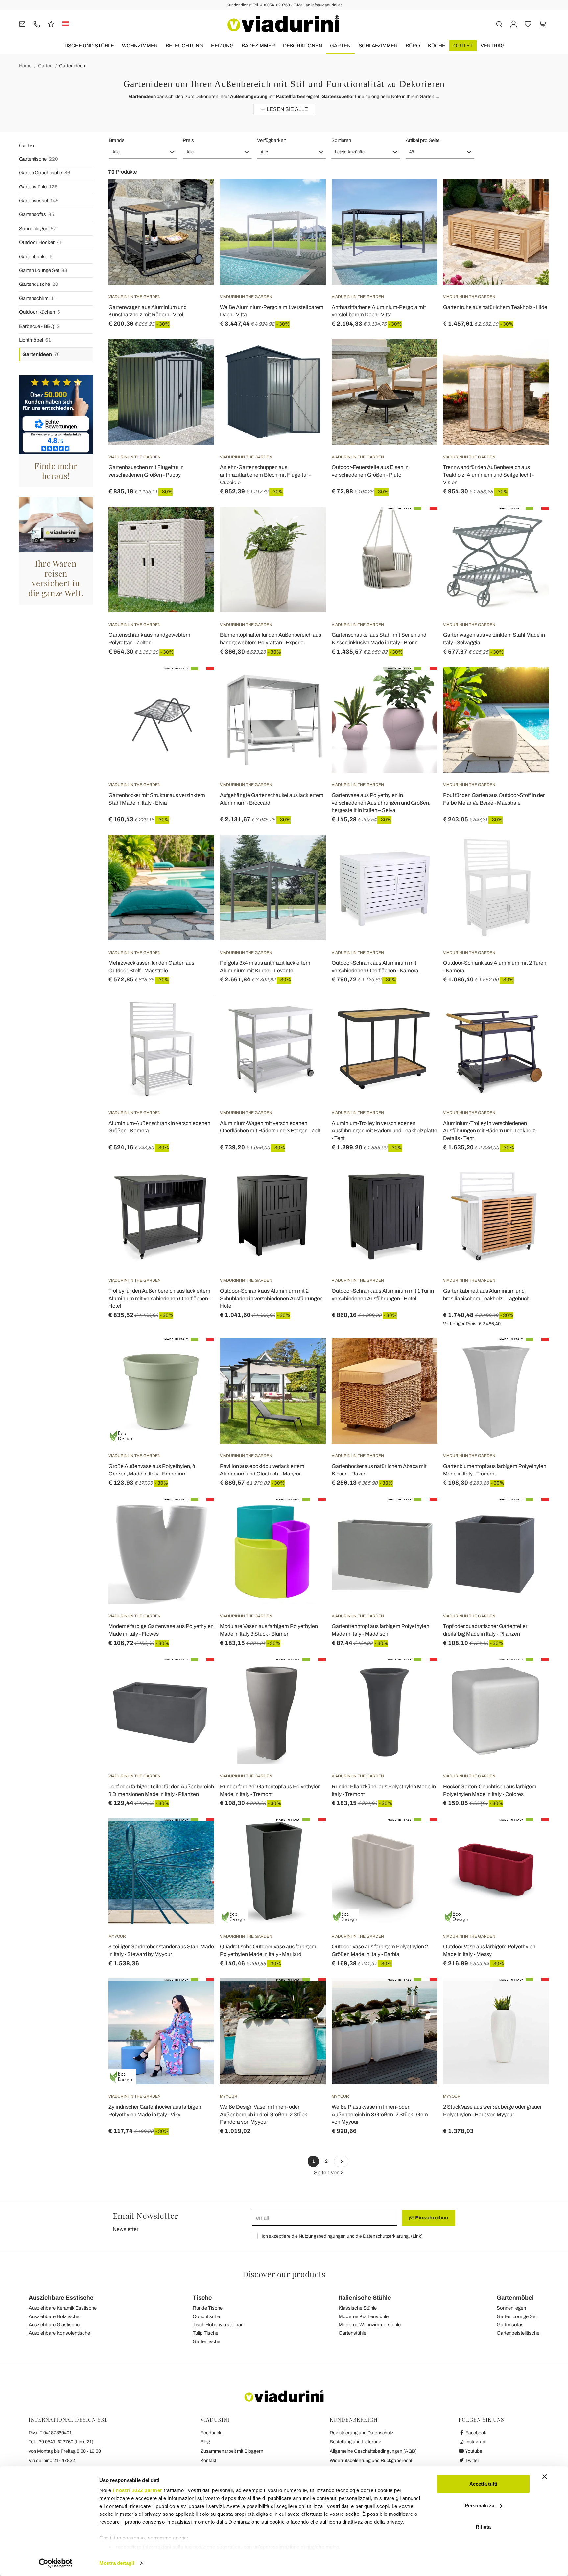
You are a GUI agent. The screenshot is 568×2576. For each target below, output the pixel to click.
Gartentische (38, 159)
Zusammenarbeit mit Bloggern (232, 2451)
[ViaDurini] (283, 24)
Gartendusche (39, 284)
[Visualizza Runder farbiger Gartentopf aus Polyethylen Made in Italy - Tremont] (309, 1674)
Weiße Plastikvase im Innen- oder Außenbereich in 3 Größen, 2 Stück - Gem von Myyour (380, 2114)
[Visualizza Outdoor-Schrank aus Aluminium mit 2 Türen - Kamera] (532, 851)
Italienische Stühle (365, 2298)
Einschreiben (431, 2218)
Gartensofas (37, 214)
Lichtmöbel (35, 340)
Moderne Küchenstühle (364, 2316)
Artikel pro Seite (423, 140)
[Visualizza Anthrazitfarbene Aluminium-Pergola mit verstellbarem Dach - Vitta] (420, 195)
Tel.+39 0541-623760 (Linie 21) (61, 2442)
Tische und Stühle (89, 46)
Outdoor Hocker (41, 242)
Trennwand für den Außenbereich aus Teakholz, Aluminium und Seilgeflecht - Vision (488, 475)
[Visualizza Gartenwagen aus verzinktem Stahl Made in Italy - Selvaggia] (532, 523)
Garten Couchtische (45, 173)
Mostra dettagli (117, 2563)
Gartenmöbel (515, 2298)
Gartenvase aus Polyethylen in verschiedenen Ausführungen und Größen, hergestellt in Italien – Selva (381, 803)
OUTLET (463, 46)
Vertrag (493, 46)
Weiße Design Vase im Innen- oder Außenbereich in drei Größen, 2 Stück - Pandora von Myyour (265, 2114)
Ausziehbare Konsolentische (59, 2333)
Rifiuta (483, 2527)
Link (417, 2236)
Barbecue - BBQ (39, 326)
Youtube (473, 2451)
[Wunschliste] (197, 211)
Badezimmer (258, 46)
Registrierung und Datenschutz (362, 2433)
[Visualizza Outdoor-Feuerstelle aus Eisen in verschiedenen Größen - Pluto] (420, 356)
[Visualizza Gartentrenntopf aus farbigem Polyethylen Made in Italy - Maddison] (420, 1514)
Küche (437, 46)
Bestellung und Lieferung (355, 2442)
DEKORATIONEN (303, 46)
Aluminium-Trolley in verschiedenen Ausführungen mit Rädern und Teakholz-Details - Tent (490, 1131)
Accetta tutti (483, 2484)
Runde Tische (208, 2308)
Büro (413, 46)
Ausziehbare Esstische (61, 2298)
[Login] (514, 24)
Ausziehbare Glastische (54, 2325)
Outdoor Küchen (40, 312)
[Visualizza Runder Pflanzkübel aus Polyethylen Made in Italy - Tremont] (420, 1674)
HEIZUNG (222, 46)
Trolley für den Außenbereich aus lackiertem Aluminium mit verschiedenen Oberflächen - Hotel (160, 1298)
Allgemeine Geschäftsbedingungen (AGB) (373, 2451)
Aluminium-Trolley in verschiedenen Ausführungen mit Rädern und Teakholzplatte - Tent (384, 1131)
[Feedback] (51, 24)
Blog (205, 2442)
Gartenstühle (38, 187)
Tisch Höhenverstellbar (218, 2325)
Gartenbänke (36, 257)
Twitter (472, 2460)
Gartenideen (72, 66)
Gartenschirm (38, 298)
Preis (188, 140)
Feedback (211, 2433)
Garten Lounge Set (43, 270)
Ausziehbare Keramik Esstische (63, 2308)
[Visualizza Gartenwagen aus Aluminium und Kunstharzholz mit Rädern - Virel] (197, 195)
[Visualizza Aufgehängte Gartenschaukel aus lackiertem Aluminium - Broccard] (309, 683)
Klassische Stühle (358, 2308)
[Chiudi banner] (545, 2477)
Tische (202, 2298)
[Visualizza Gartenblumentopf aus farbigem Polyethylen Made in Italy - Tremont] (532, 1354)
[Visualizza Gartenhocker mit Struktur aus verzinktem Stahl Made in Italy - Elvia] (197, 683)
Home (25, 66)
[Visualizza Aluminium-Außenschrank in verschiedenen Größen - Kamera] (197, 1011)
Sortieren (341, 140)
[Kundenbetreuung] (37, 24)
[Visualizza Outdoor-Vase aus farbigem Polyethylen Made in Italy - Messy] (532, 1835)
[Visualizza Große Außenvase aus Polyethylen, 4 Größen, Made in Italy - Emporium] (197, 1354)
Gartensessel (39, 201)
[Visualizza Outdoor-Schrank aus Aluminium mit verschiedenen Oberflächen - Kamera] (420, 851)
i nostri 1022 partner (138, 2490)
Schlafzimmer (378, 46)
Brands (117, 140)
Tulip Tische (205, 2333)
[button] (143, 152)
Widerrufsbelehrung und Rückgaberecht (371, 2460)
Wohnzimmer (140, 46)
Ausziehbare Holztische (54, 2316)
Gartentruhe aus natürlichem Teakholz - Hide (495, 307)
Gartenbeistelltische (518, 2333)
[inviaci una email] (22, 24)
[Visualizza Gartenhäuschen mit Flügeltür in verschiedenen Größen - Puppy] (197, 356)
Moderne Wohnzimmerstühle (370, 2325)
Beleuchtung (184, 46)
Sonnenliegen (38, 229)
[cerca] (499, 24)
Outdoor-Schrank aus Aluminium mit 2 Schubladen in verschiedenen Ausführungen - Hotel (273, 1298)
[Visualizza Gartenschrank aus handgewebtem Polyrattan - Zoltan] (197, 523)
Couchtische (206, 2316)
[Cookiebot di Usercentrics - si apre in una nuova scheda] (56, 2563)
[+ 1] (341, 2161)
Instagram (475, 2442)
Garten (340, 46)
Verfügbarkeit (271, 140)
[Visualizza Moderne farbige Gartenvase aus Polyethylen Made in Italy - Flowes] (197, 1514)
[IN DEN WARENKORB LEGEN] (309, 195)
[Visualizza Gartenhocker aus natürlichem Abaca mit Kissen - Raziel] (420, 1354)
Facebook (475, 2433)
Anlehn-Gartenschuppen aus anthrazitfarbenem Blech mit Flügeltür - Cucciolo (265, 475)
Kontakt (208, 2460)
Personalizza (480, 2505)
